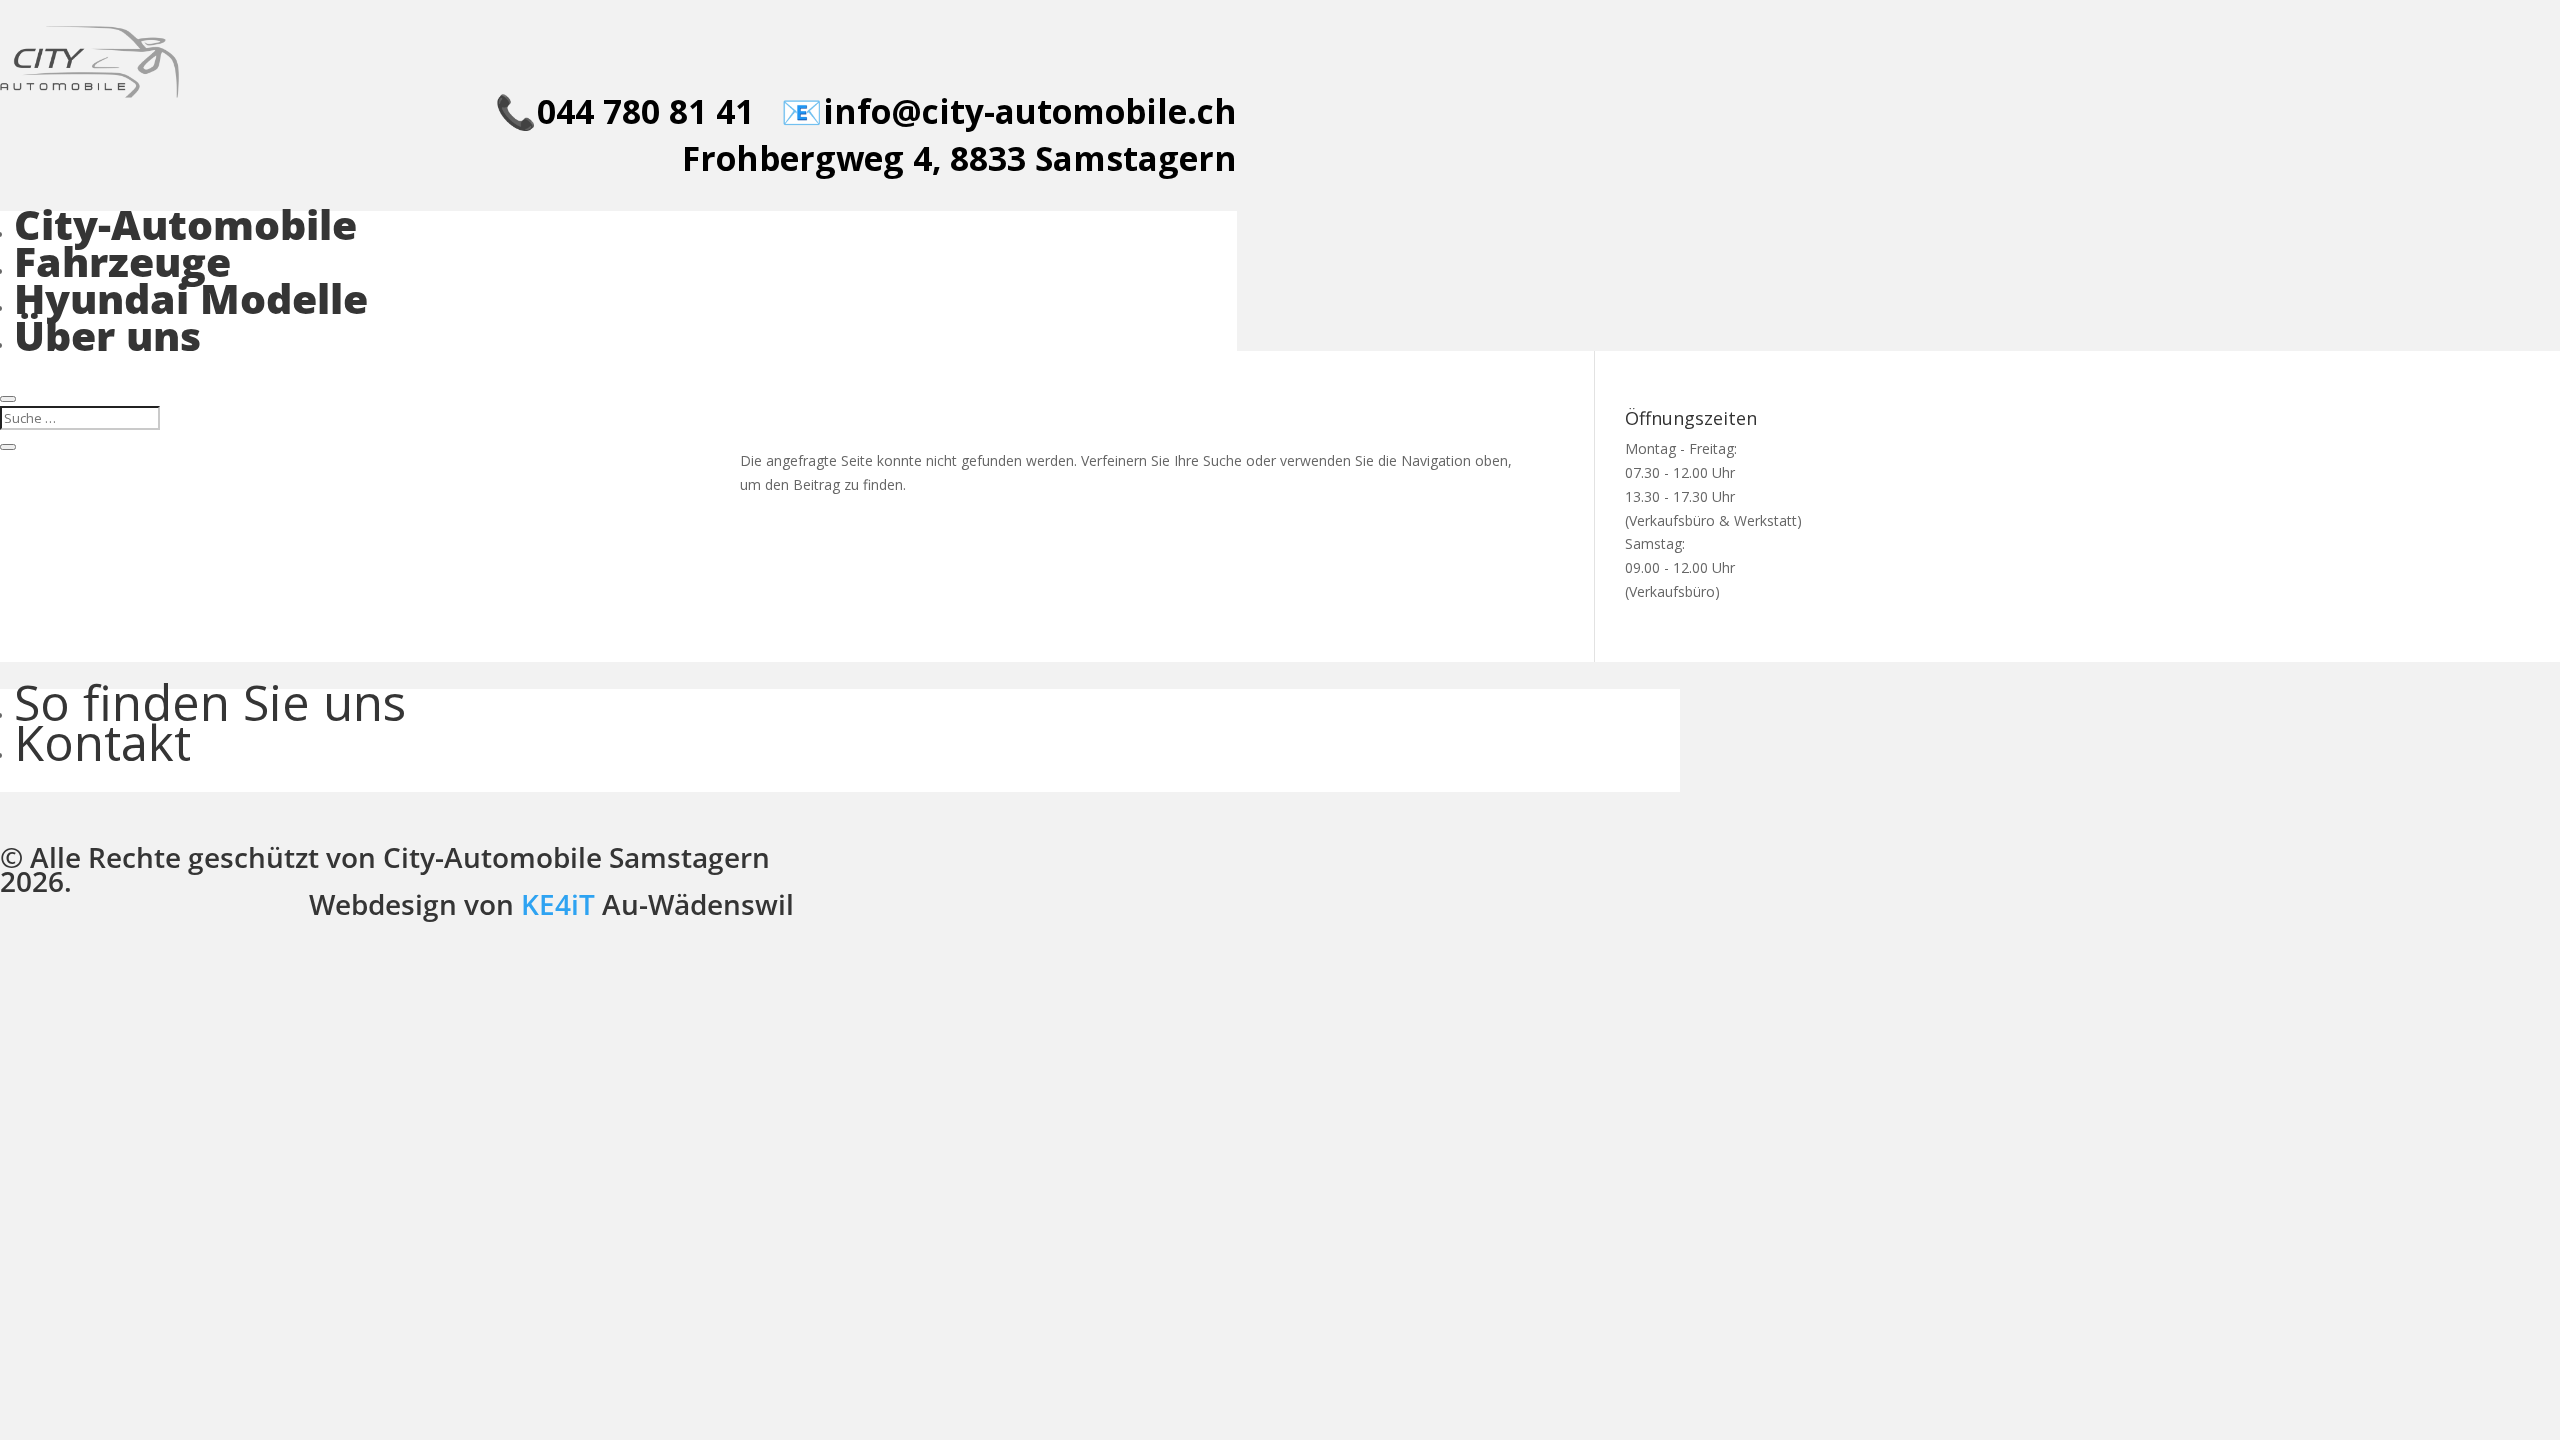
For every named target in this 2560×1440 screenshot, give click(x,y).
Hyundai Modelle (191, 298)
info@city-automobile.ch (1030, 111)
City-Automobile (185, 224)
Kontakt (102, 742)
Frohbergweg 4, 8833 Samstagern (959, 158)
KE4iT (558, 904)
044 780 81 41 (645, 111)
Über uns (107, 335)
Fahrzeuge (122, 261)
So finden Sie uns (210, 702)
